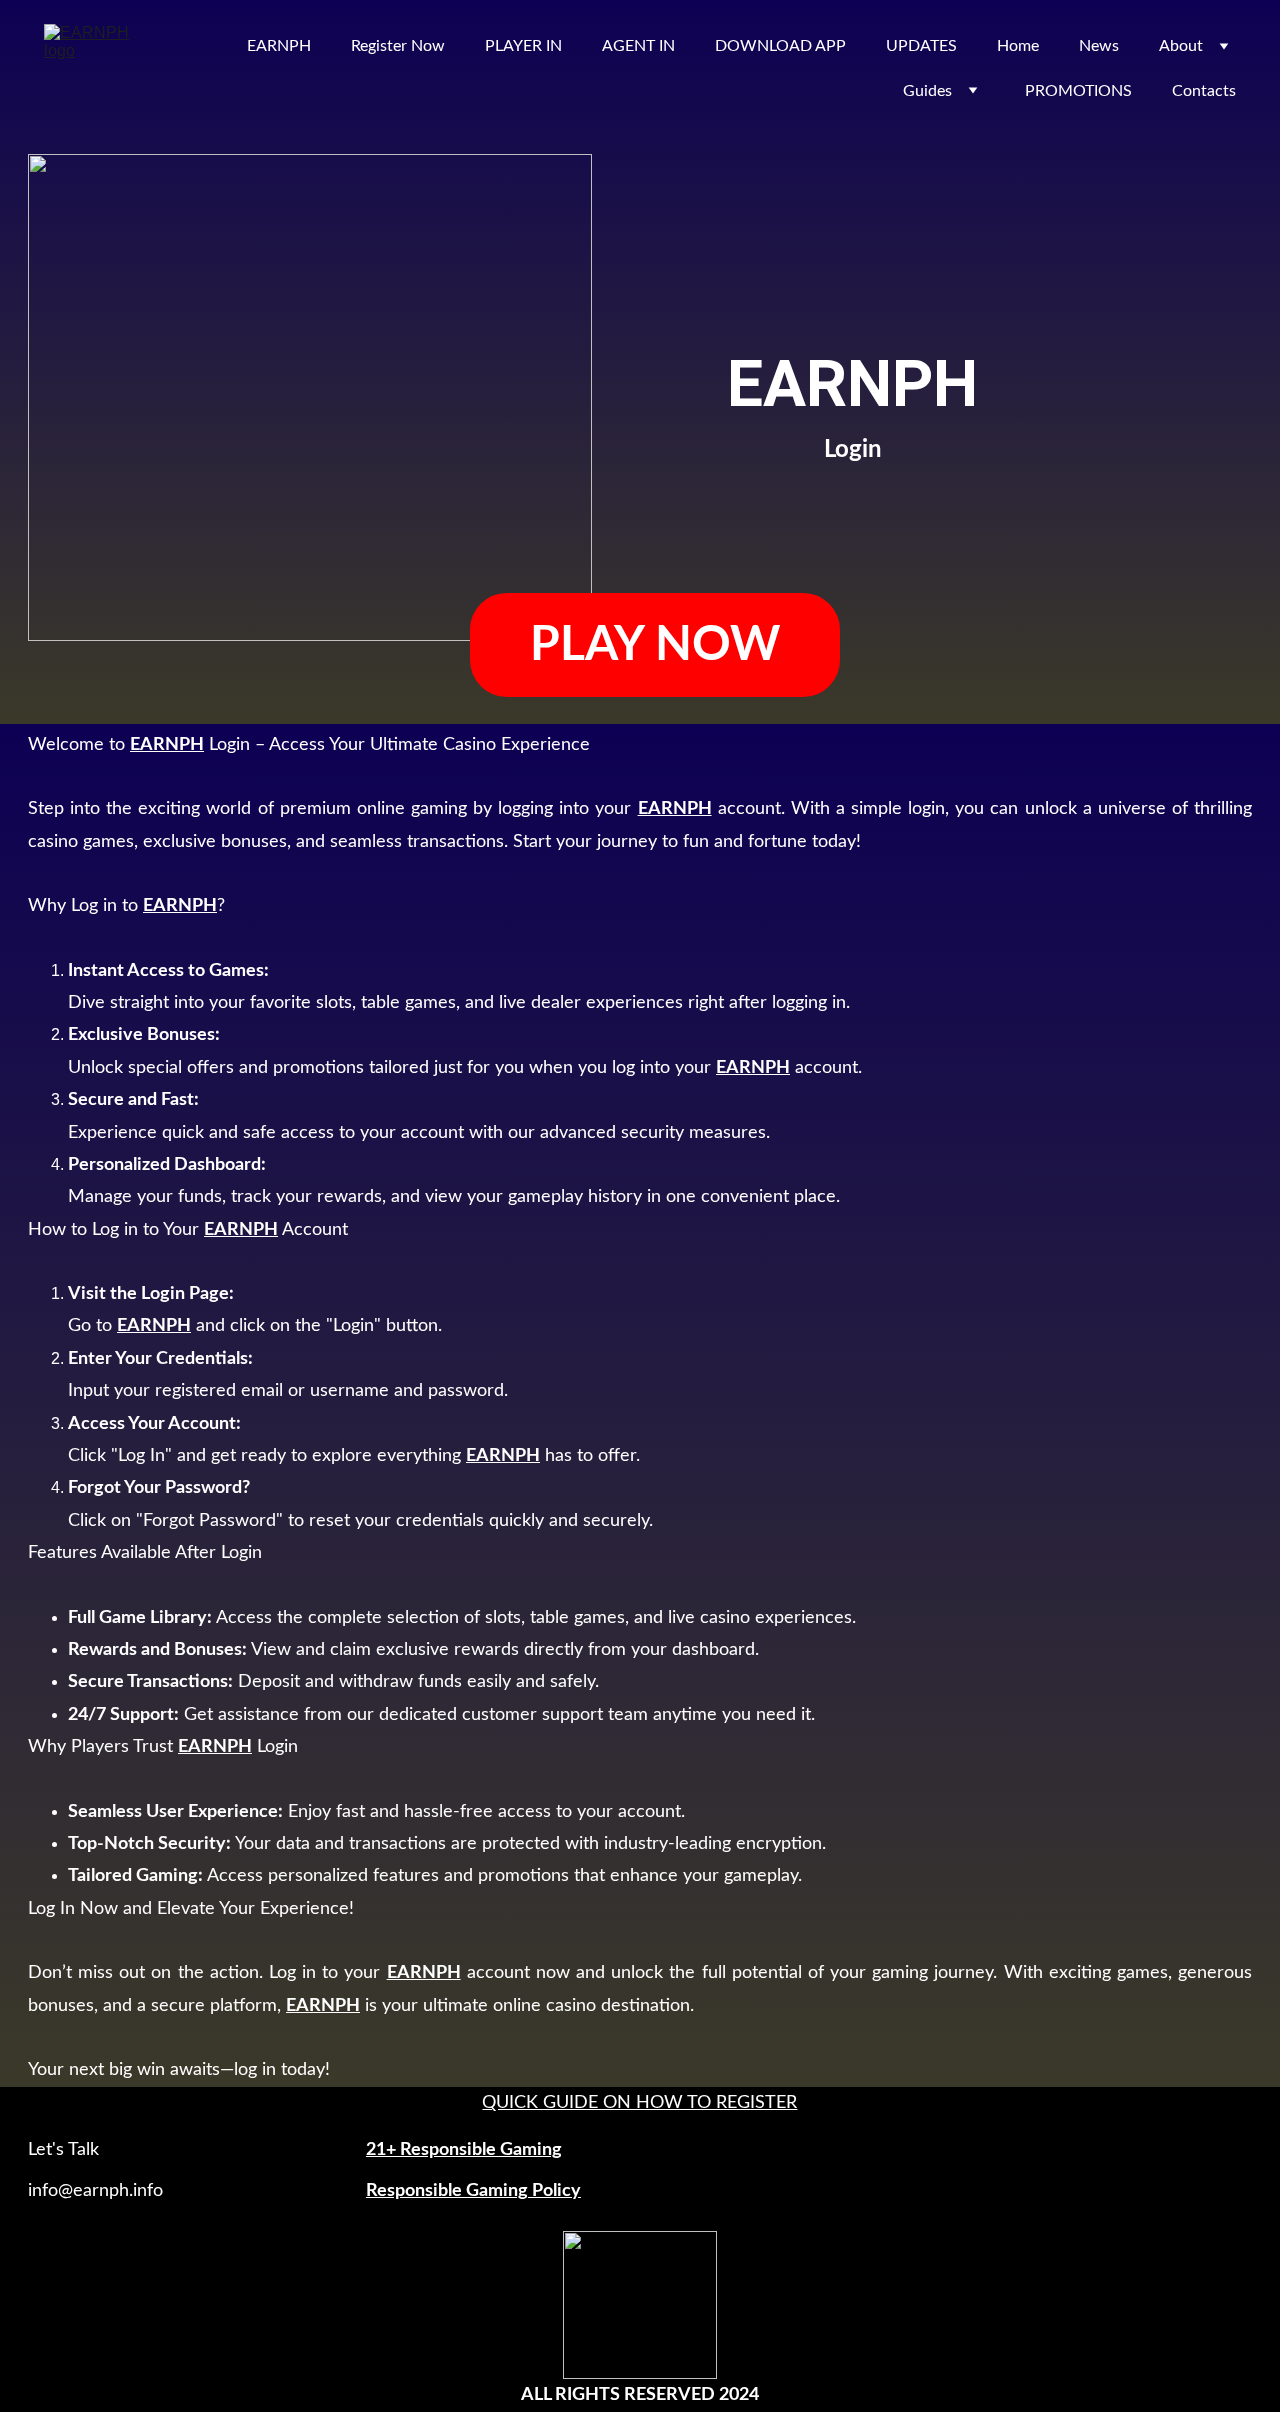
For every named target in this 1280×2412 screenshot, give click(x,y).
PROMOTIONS (1078, 91)
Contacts (1204, 91)
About (1181, 46)
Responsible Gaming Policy (473, 2191)
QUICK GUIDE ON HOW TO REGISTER (639, 2103)
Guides (927, 91)
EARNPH (279, 46)
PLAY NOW (655, 645)
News (1099, 46)
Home (1018, 46)
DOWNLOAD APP (780, 46)
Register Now (398, 46)
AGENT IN (638, 46)
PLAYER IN (523, 46)
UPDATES (921, 46)
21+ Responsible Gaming (464, 2150)
